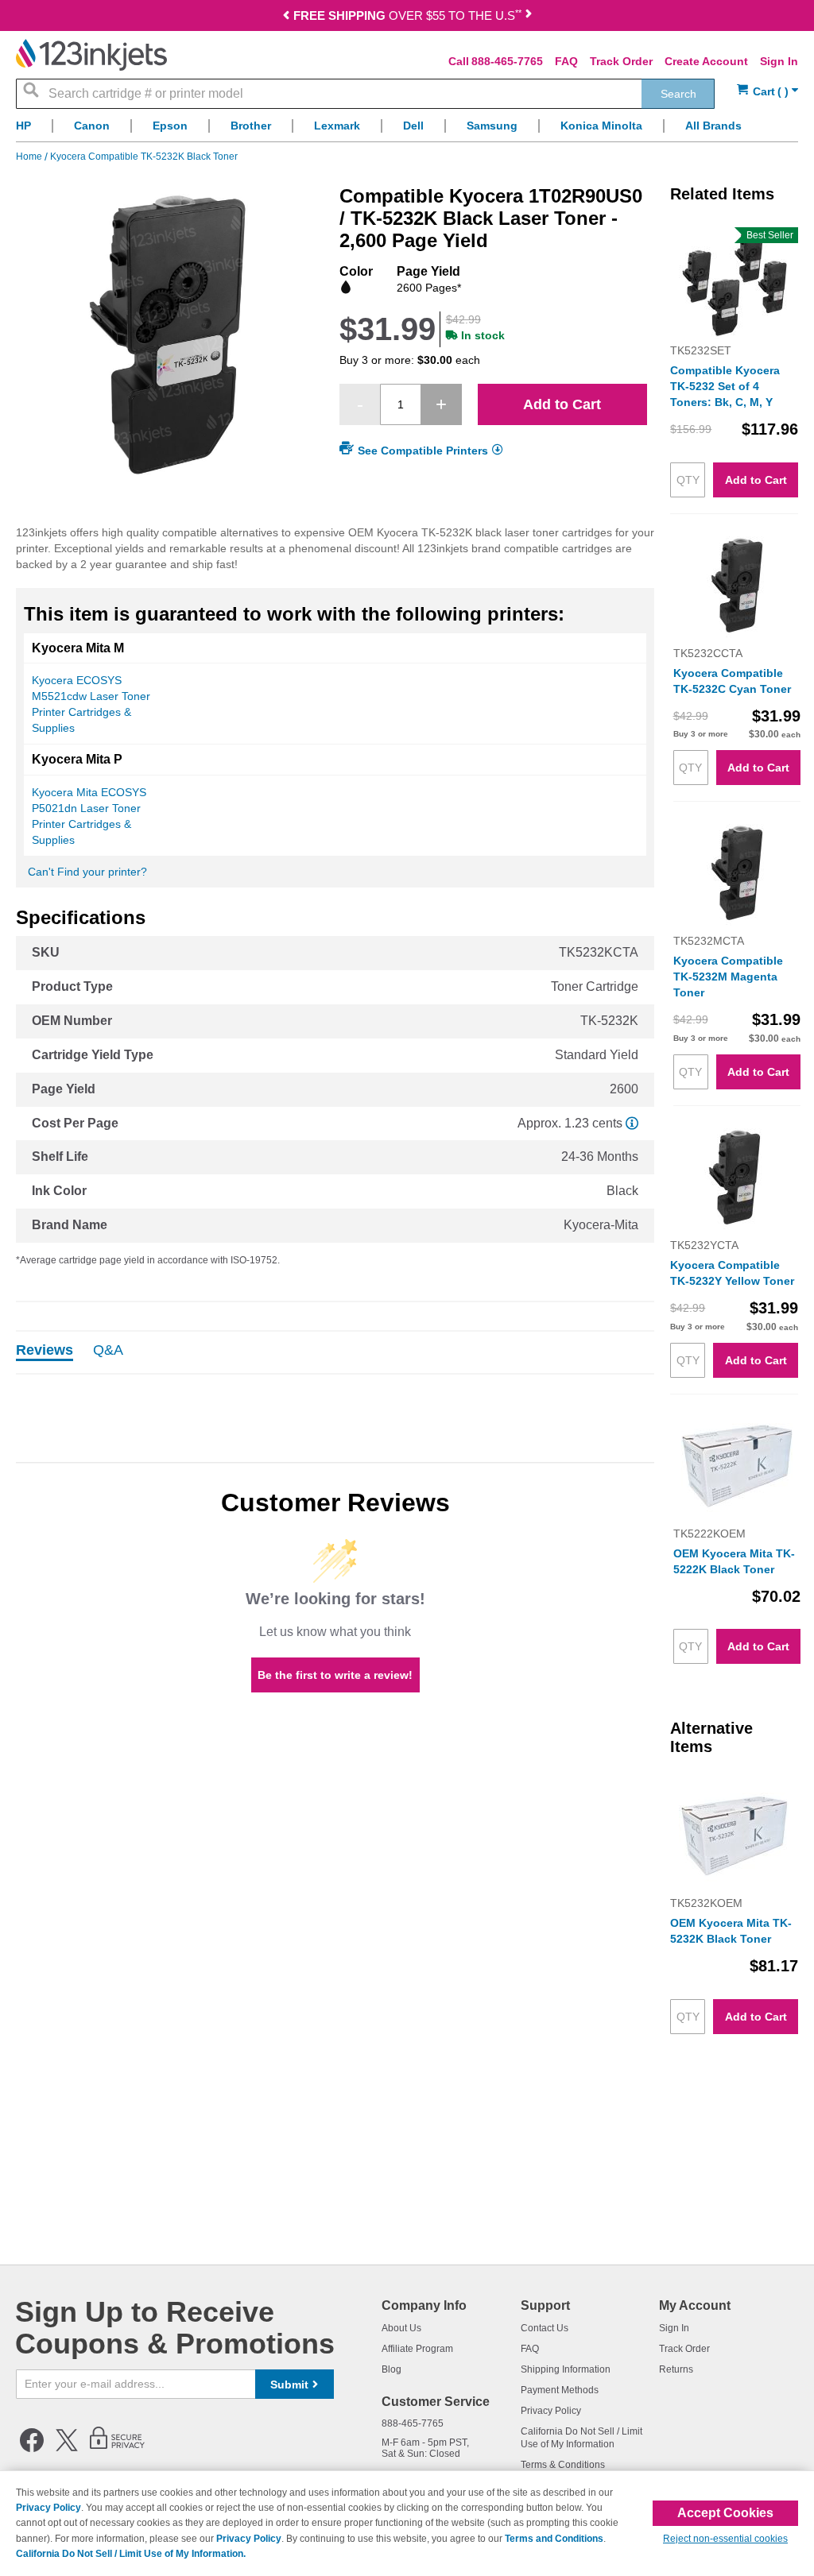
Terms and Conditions (554, 2539)
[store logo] (91, 55)
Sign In (779, 61)
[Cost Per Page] (632, 1123)
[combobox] (365, 94)
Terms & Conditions (563, 2465)
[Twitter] (67, 2449)
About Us (401, 2328)
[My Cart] (767, 92)
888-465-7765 (507, 61)
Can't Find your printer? (87, 872)
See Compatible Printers (423, 451)
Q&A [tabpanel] (108, 1351)
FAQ (566, 61)
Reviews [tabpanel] (45, 1351)
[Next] (529, 17)
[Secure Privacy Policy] (117, 2449)
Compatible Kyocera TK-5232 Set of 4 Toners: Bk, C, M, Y (725, 386)
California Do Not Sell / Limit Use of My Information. (131, 2554)
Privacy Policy (551, 2411)
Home (30, 157)
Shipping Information (566, 2369)
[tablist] (335, 1352)
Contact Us (545, 2328)
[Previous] (286, 17)
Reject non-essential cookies (725, 2539)
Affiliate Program (417, 2349)
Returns (676, 2369)
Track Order (621, 61)
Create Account (706, 61)
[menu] (407, 130)
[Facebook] (32, 2449)
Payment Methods (560, 2390)
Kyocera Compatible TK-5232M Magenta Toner (728, 977)
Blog (391, 2369)
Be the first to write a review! (335, 1675)
